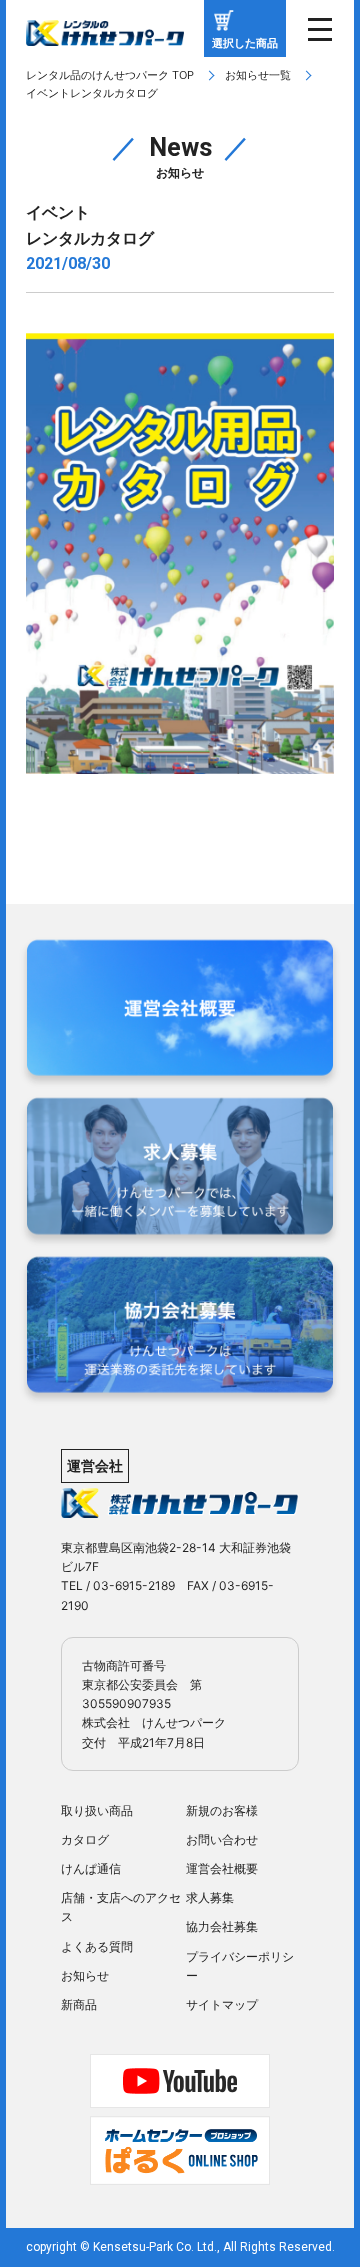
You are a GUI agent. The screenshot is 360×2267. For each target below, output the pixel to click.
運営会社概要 (222, 1868)
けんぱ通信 (91, 1868)
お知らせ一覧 (258, 75)
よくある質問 (97, 1946)
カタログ (85, 1839)
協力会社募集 (222, 1926)
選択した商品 (245, 43)
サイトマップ (222, 2004)
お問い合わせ (222, 1839)
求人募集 (210, 1897)
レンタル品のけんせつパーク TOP (110, 75)
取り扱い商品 (97, 1810)
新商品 (79, 2004)
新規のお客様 (222, 1810)
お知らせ (85, 1975)
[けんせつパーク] (105, 33)
